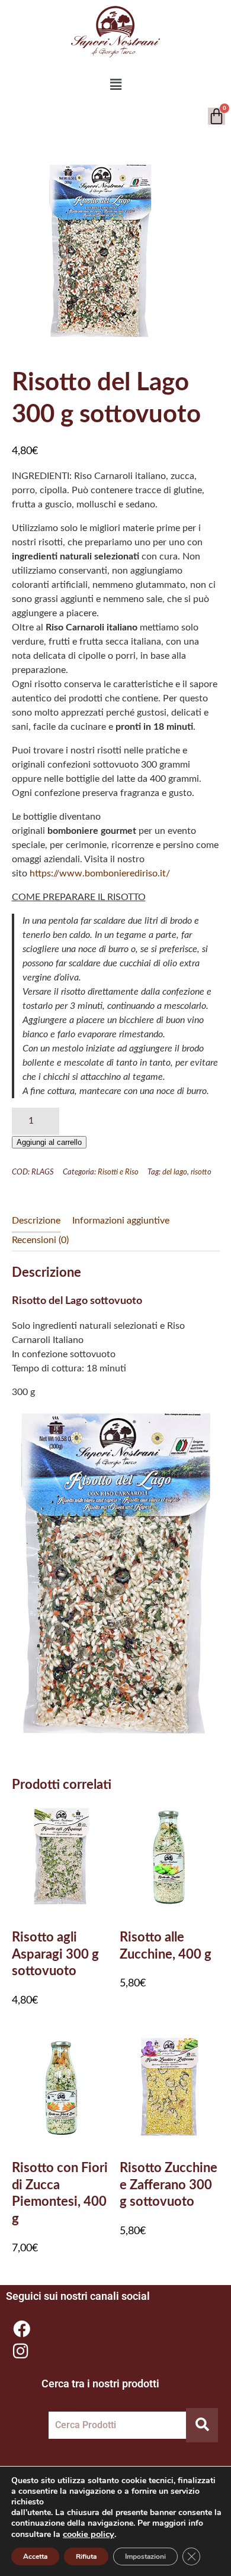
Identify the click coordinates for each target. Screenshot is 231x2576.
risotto (201, 1172)
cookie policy (89, 2534)
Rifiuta (86, 2556)
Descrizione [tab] (36, 1221)
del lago (175, 1172)
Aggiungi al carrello (49, 1142)
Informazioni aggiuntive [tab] (121, 1221)
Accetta (35, 2556)
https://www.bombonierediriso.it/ (100, 873)
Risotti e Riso (118, 1172)
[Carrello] (216, 116)
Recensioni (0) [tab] (40, 1240)
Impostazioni (145, 2556)
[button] (115, 85)
